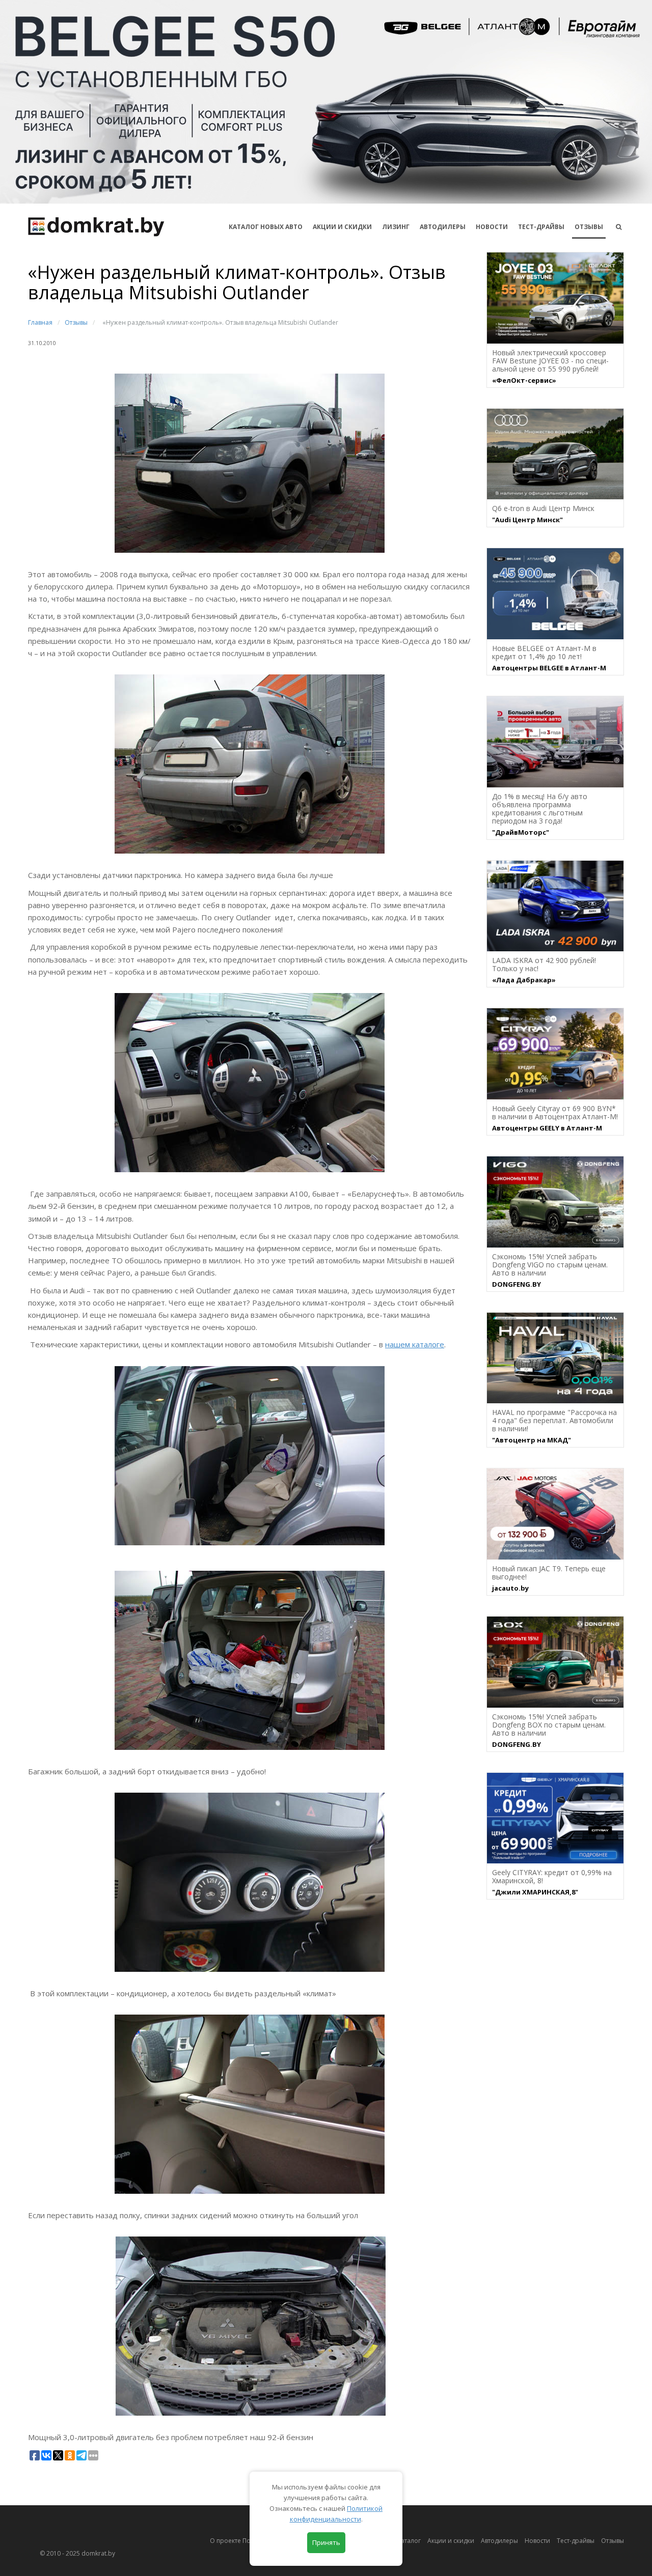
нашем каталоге (415, 1344)
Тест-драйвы (541, 227)
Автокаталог (402, 2541)
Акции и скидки (451, 2541)
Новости (492, 227)
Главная (40, 322)
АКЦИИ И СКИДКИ (342, 227)
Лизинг (396, 227)
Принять (326, 2542)
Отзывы (589, 227)
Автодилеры (443, 227)
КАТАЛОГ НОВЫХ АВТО (266, 227)
